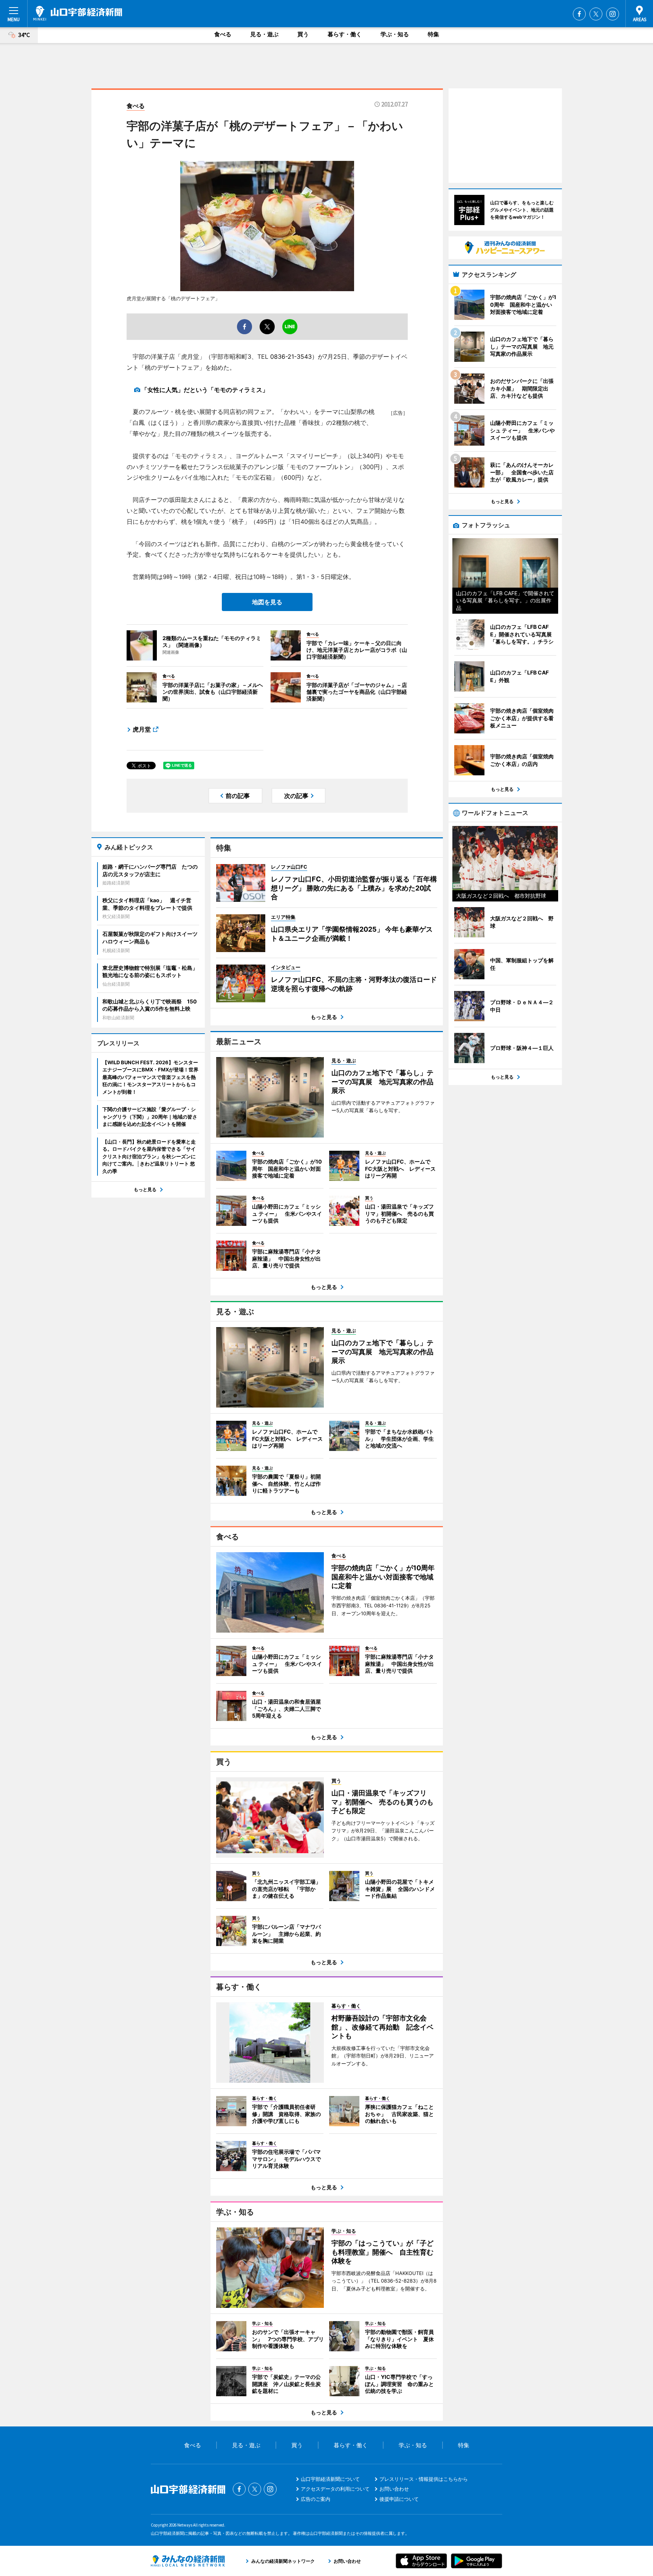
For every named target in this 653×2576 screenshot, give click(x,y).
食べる (223, 34)
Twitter (596, 14)
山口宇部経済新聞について (330, 2479)
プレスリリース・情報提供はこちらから (424, 2479)
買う (303, 34)
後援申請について (399, 2499)
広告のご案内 (316, 2499)
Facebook (579, 14)
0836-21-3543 (291, 357)
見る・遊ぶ (264, 34)
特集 (433, 34)
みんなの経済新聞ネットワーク (188, 2561)
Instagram (613, 14)
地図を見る (267, 602)
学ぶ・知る (395, 34)
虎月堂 (142, 729)
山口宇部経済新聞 (78, 13)
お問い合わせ (394, 2489)
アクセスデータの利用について (335, 2489)
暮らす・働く (345, 34)
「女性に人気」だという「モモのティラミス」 (205, 390)
